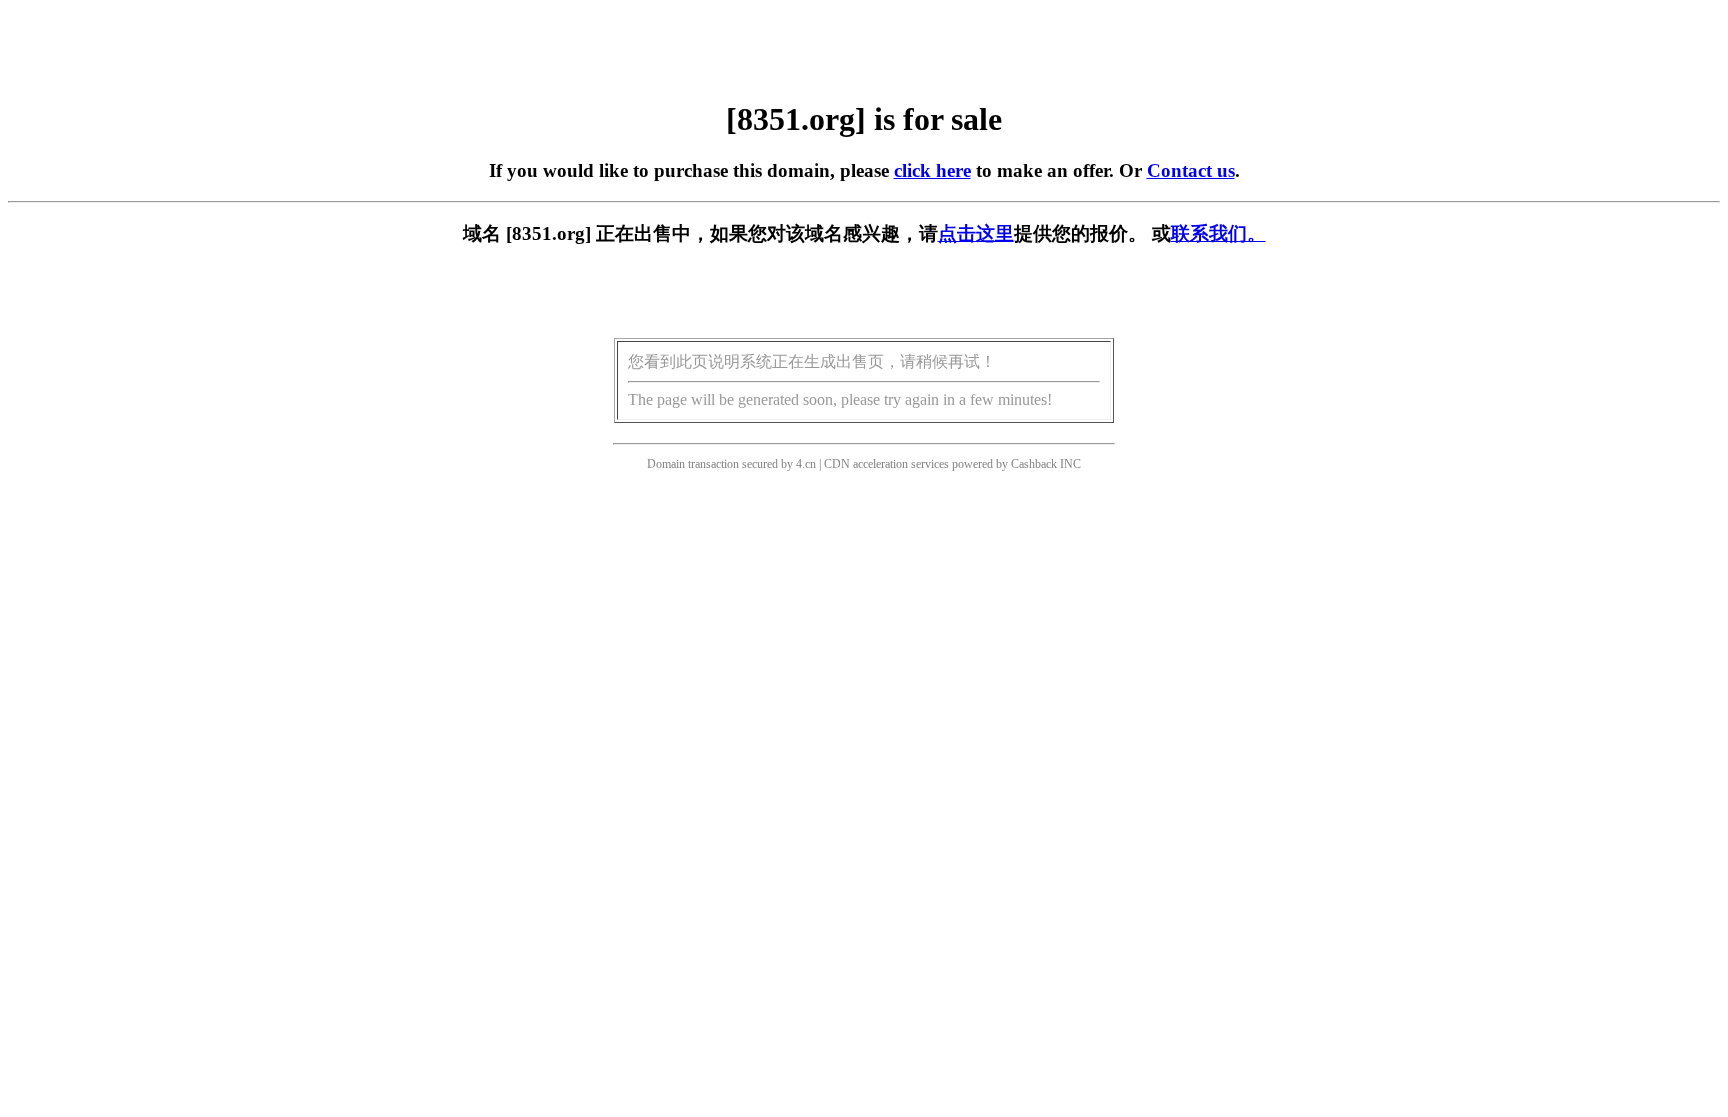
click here (932, 170)
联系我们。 (1218, 233)
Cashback (1034, 464)
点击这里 (976, 233)
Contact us (1191, 170)
